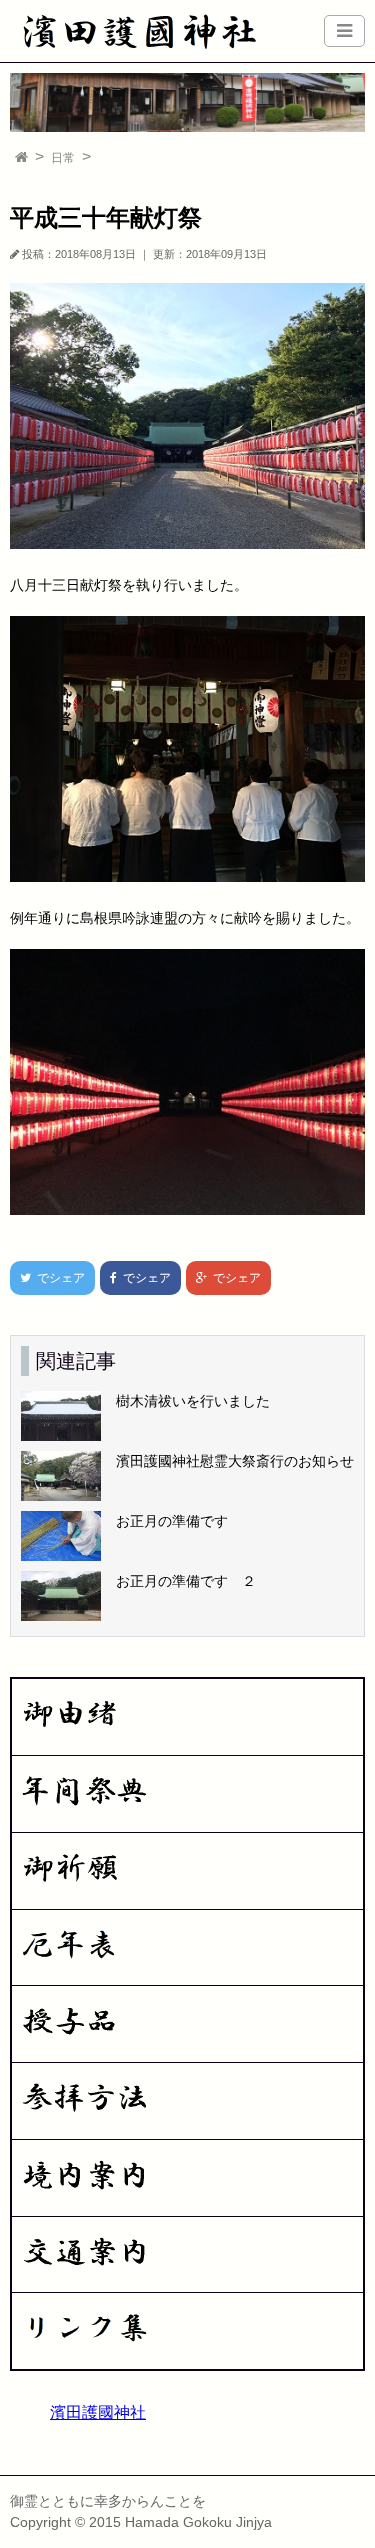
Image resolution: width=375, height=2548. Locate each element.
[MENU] (344, 31)
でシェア (47, 1278)
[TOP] (21, 158)
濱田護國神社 (98, 2412)
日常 (63, 158)
